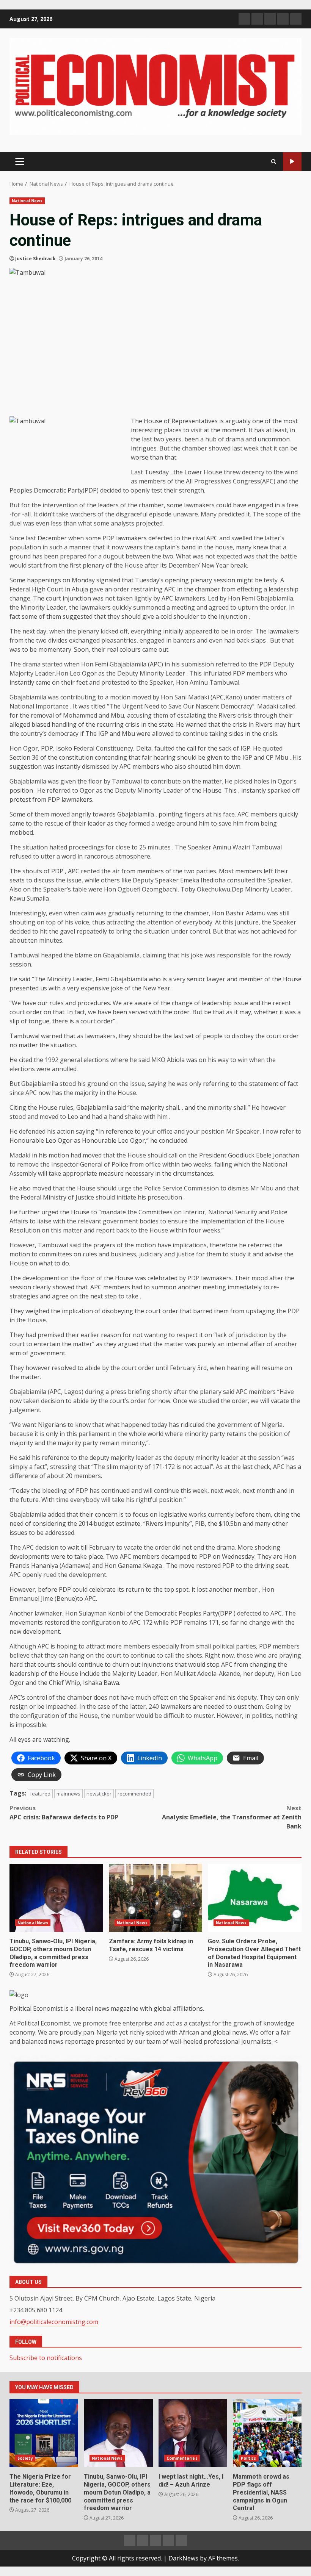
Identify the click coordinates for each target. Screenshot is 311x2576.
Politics (249, 2458)
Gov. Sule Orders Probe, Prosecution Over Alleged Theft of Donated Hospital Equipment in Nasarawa (255, 1898)
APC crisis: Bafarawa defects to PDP (64, 1813)
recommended (134, 1794)
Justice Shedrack (35, 259)
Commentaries (182, 2458)
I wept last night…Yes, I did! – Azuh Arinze (193, 2433)
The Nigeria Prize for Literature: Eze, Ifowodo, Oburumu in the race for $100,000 (44, 2433)
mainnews (68, 1794)
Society (25, 2458)
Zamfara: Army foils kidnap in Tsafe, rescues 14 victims (156, 1898)
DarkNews (183, 2558)
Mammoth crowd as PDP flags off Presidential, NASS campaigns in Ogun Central (267, 2433)
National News (27, 201)
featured (40, 1794)
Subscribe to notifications (46, 2358)
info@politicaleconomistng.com (54, 2322)
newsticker (99, 1794)
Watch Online (292, 162)
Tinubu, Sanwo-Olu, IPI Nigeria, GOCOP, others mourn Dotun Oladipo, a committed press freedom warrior (56, 1898)
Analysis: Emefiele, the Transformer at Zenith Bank (232, 1817)
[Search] (274, 162)
